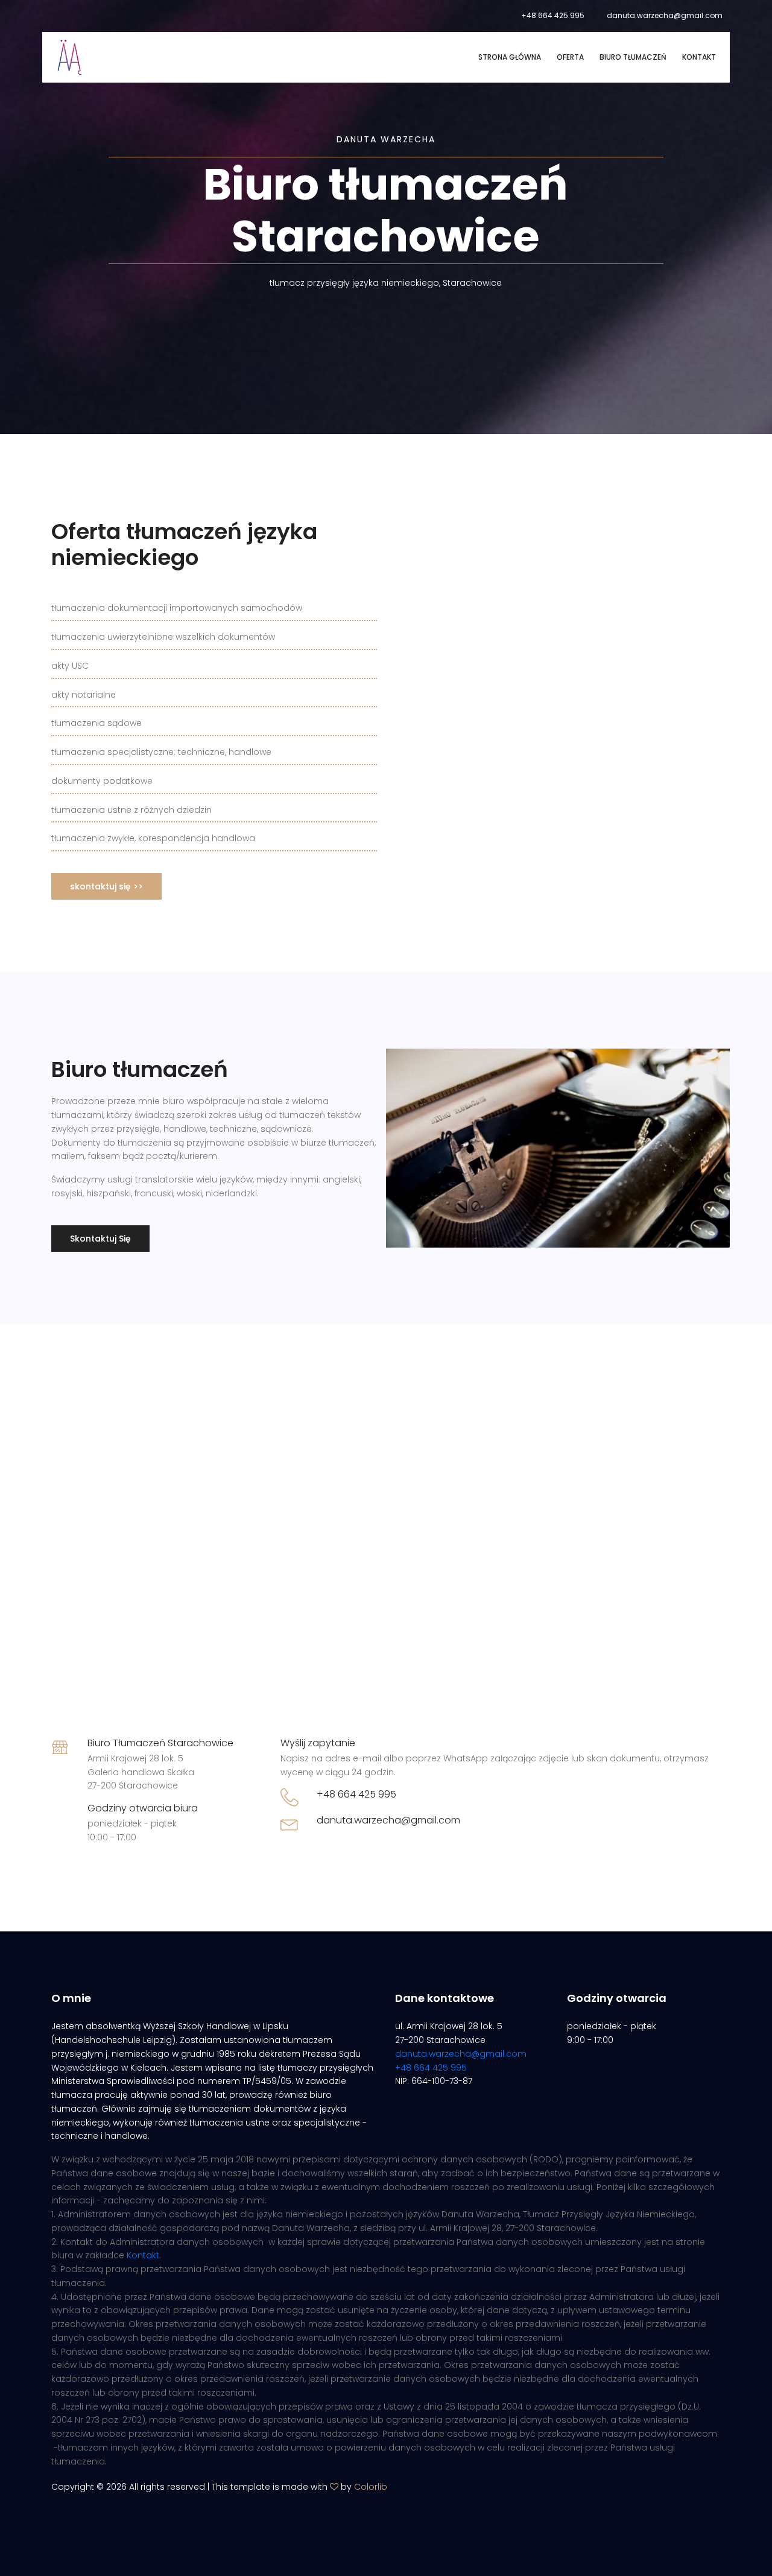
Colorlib (371, 2487)
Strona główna (510, 57)
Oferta (570, 57)
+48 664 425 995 (553, 15)
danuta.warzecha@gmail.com (665, 15)
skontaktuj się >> (106, 886)
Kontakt (699, 57)
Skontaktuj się (100, 1239)
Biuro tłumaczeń (633, 57)
